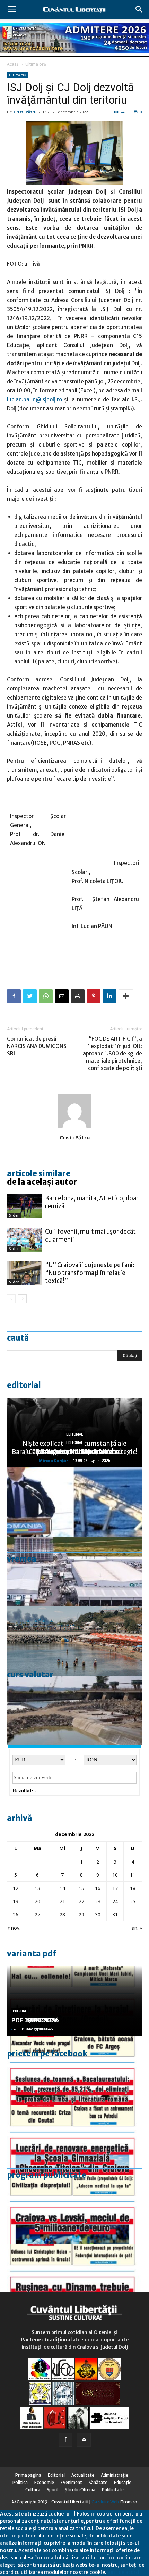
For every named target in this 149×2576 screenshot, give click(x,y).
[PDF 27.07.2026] (74, 2279)
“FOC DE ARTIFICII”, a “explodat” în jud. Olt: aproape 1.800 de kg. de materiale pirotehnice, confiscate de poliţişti (112, 1053)
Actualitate (83, 2475)
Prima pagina (28, 2475)
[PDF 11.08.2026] (74, 2070)
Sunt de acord (123, 2572)
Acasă (13, 64)
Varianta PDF (32, 1954)
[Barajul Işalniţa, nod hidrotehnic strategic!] (74, 1710)
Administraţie (115, 2475)
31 (115, 1915)
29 (81, 1915)
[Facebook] (65, 2440)
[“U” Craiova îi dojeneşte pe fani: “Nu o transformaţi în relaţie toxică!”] (24, 1273)
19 (16, 1901)
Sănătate (98, 2482)
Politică (20, 2482)
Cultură (33, 2490)
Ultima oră (36, 64)
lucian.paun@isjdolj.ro (34, 399)
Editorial (24, 1385)
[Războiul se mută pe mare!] (74, 1641)
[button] (139, 9)
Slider (14, 1215)
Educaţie (123, 2482)
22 (81, 1901)
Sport (52, 2490)
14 (62, 1888)
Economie (44, 2482)
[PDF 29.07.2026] (74, 2209)
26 (16, 1915)
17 (115, 1888)
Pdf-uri (19, 2011)
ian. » (136, 1928)
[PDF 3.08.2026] (74, 2140)
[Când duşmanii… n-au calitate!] (74, 1571)
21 (62, 1901)
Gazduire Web (105, 2502)
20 (37, 1901)
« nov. (14, 1928)
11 (133, 1875)
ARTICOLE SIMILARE (39, 1173)
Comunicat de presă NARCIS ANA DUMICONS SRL (37, 1046)
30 (98, 1915)
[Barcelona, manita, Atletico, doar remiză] (24, 1206)
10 (115, 1875)
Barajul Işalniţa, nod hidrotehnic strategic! (75, 1452)
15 (81, 1888)
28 (62, 1915)
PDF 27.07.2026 (35, 2020)
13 (37, 1888)
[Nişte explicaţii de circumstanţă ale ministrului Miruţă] (74, 1502)
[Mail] (84, 2440)
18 (133, 1888)
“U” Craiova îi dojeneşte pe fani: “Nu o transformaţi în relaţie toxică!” (90, 1273)
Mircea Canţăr (53, 1460)
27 (37, 1915)
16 (98, 1888)
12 (16, 1888)
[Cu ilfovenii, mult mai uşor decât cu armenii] (24, 1240)
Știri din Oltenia (80, 2490)
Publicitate (113, 2490)
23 (98, 1901)
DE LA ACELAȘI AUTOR (42, 1182)
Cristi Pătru (25, 112)
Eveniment (71, 2482)
